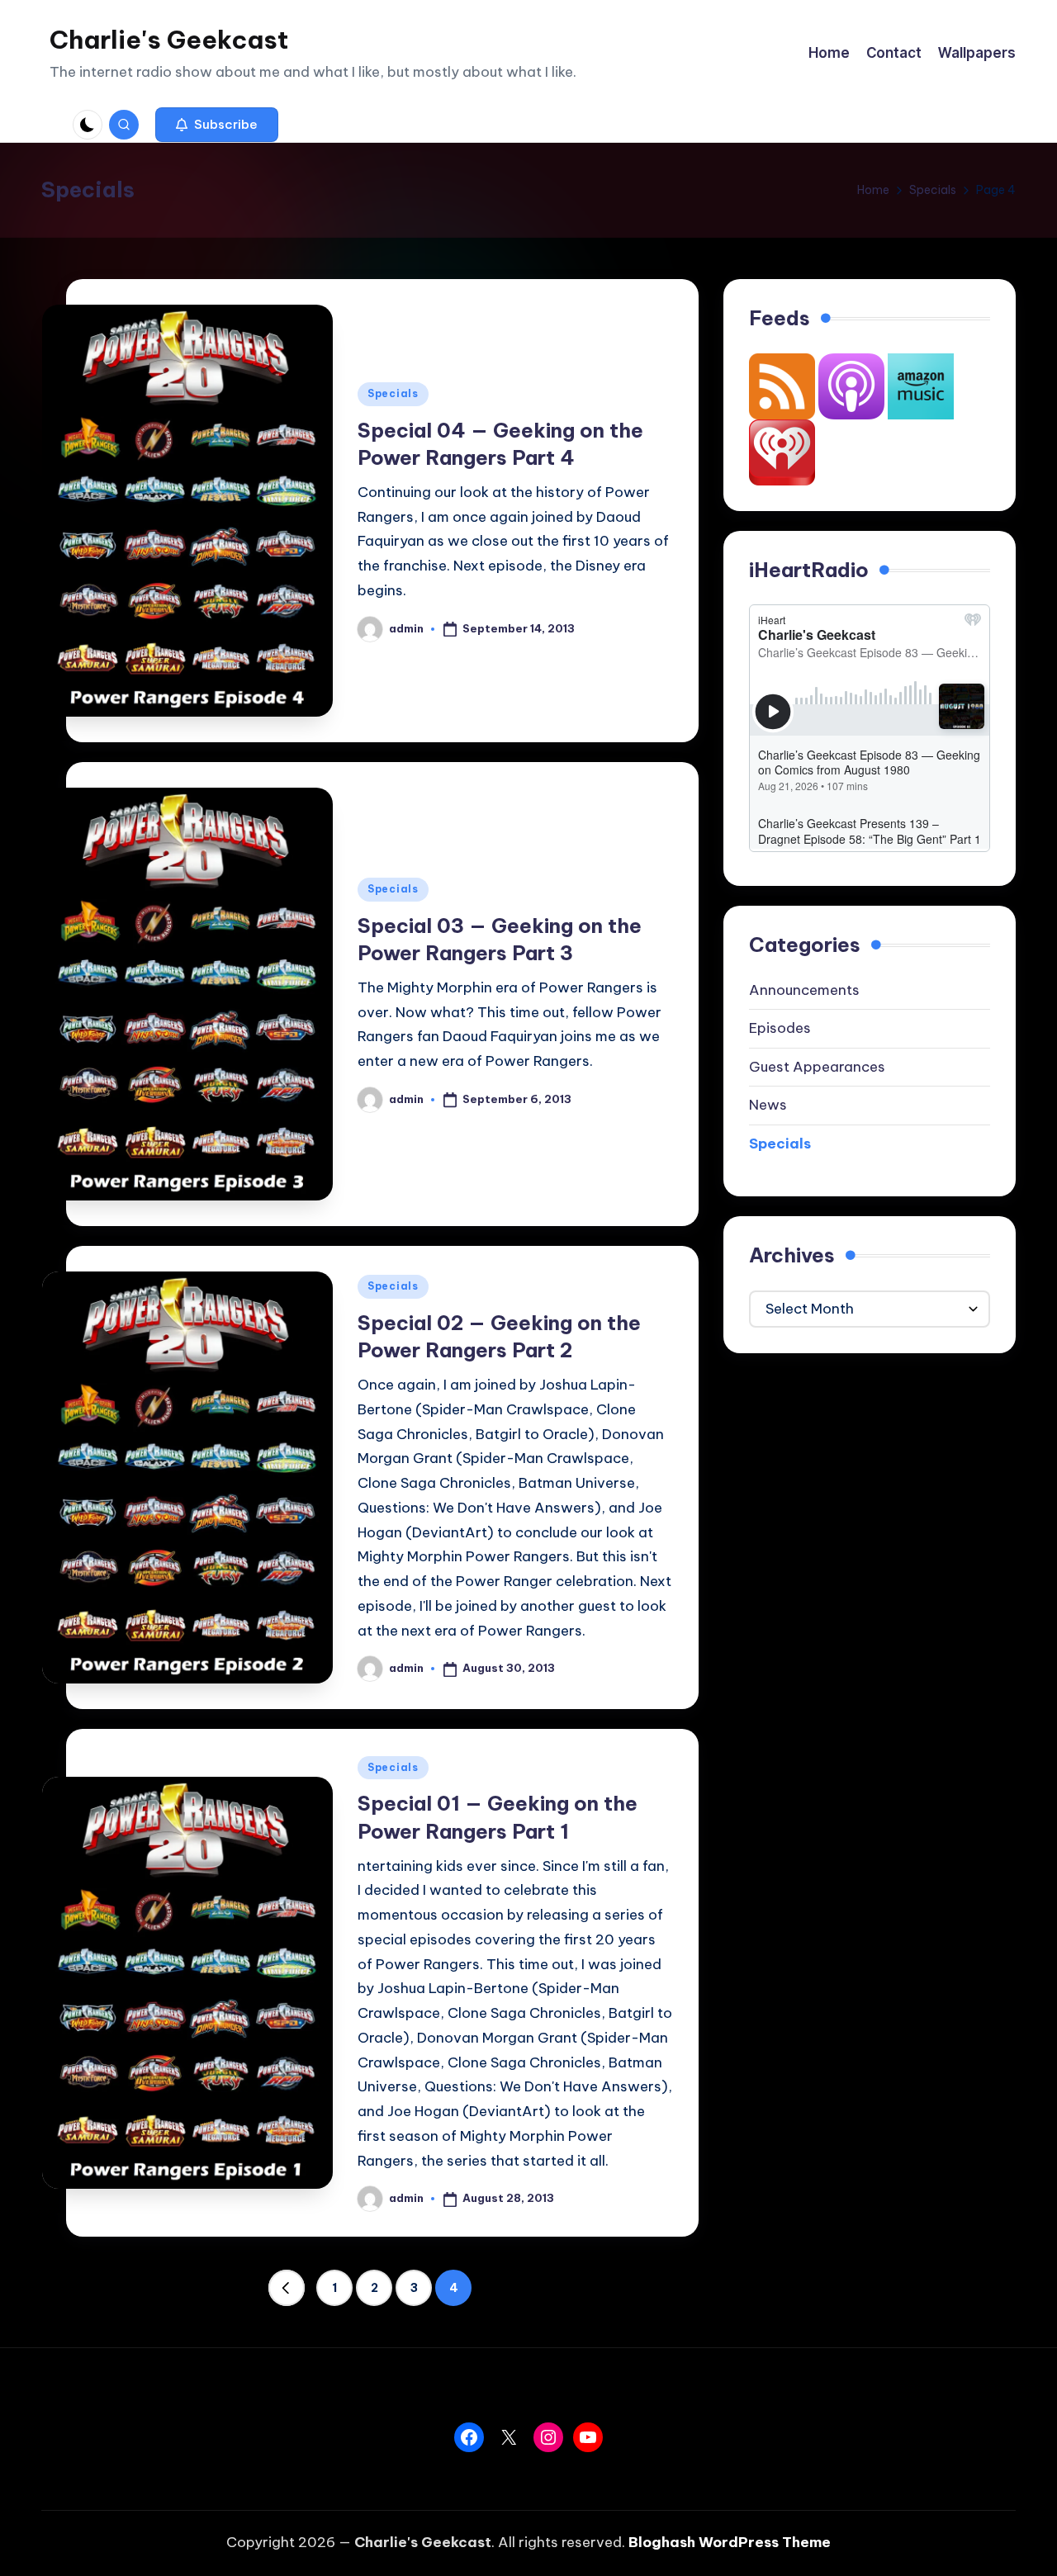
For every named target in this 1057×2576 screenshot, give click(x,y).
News (768, 1105)
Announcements (804, 990)
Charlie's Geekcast (169, 40)
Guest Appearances (817, 1067)
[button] (217, 125)
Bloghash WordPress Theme (730, 2542)
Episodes (780, 1028)
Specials (393, 393)
